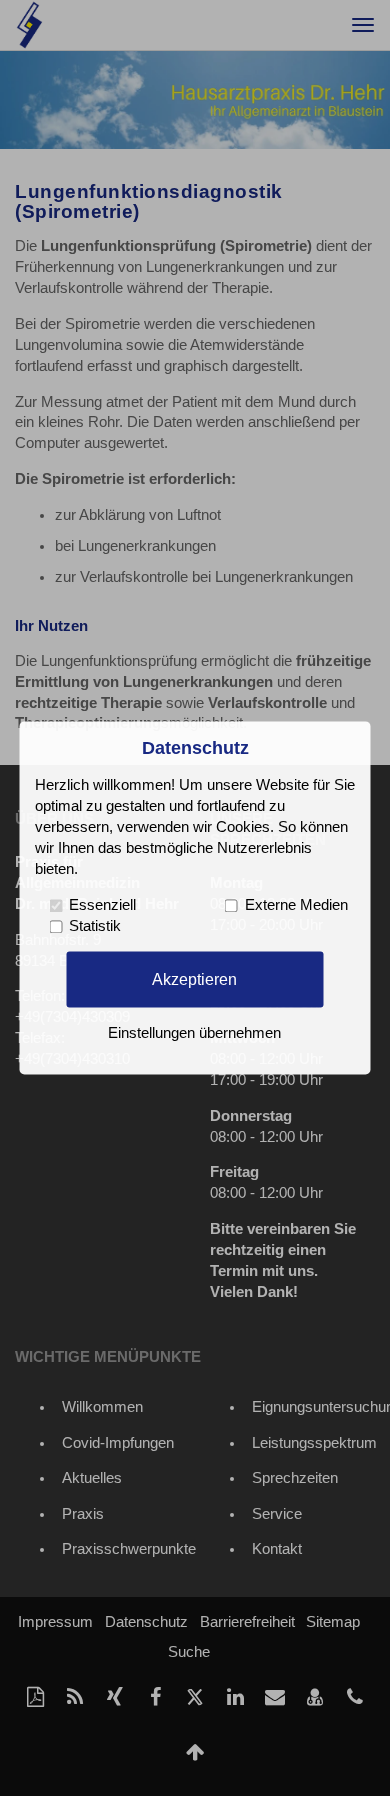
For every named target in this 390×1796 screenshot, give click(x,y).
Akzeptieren (194, 979)
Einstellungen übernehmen (194, 1034)
